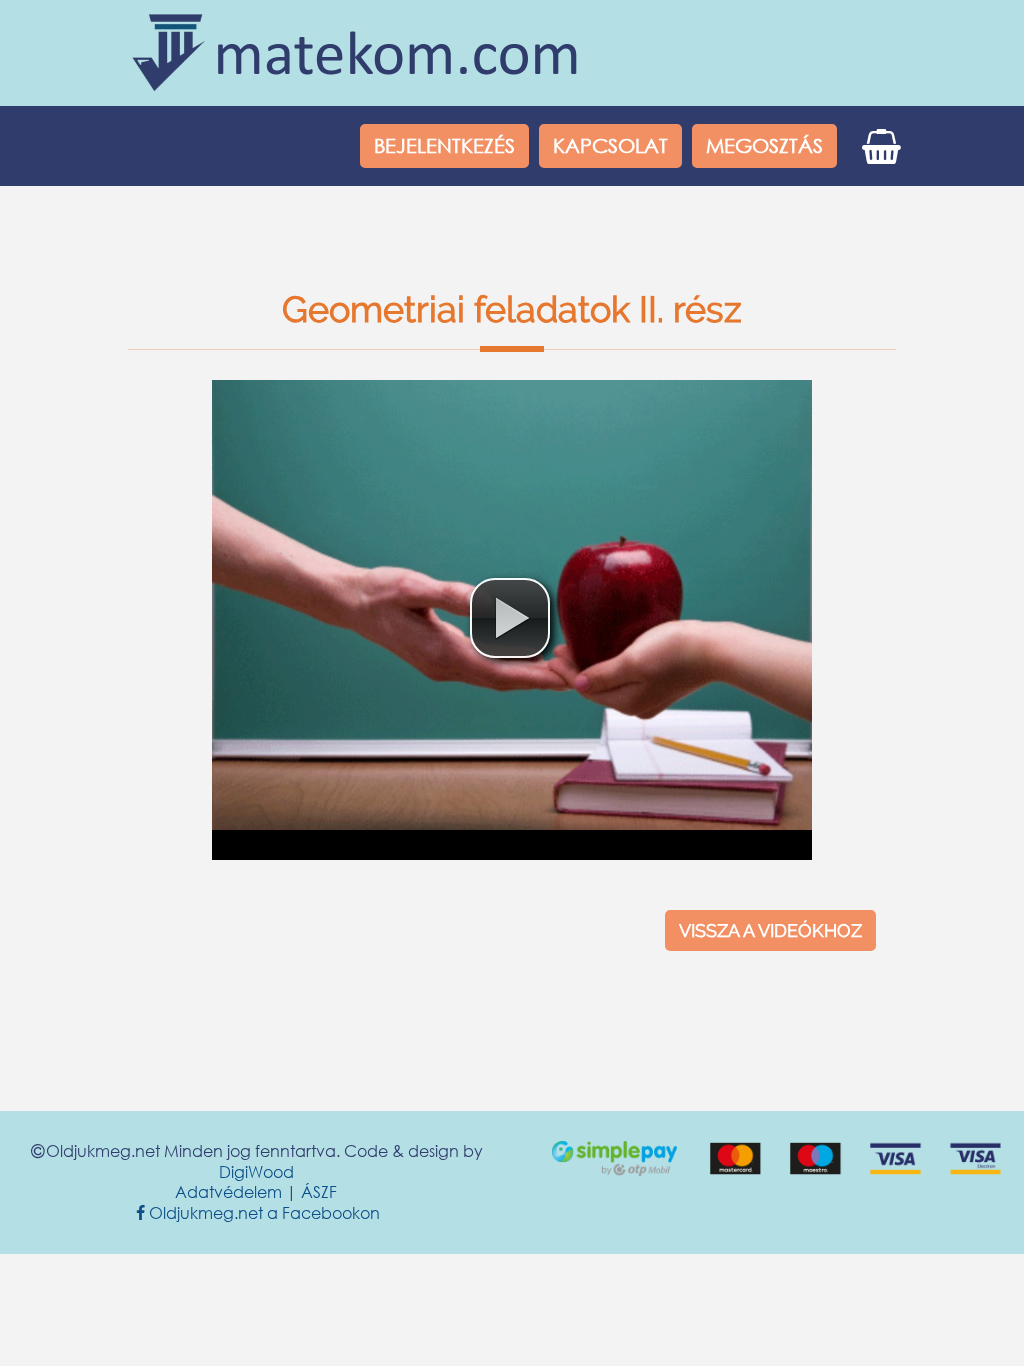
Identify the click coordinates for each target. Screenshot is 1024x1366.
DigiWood (256, 1171)
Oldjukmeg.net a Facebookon (258, 1212)
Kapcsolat (610, 145)
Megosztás (764, 145)
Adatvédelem (228, 1191)
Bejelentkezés (444, 145)
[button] (510, 618)
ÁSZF (319, 1191)
